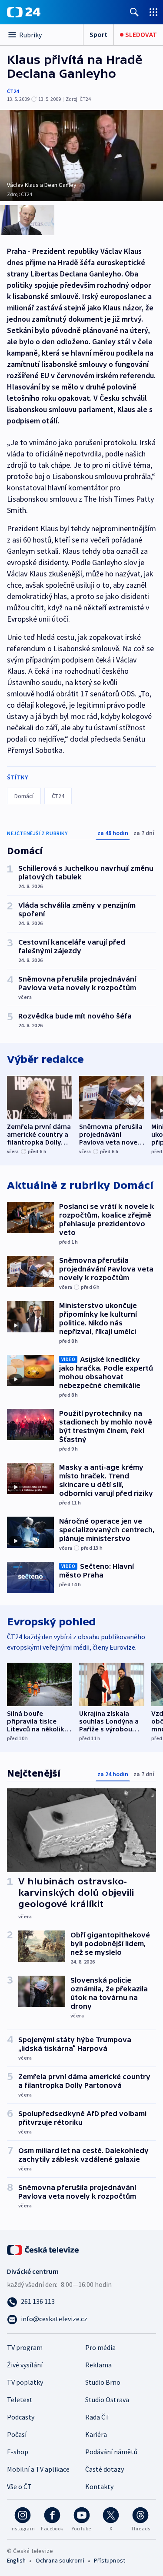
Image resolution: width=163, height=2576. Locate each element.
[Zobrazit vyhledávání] (134, 12)
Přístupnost (110, 2560)
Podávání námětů (111, 2452)
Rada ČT (97, 2417)
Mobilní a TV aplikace (38, 2469)
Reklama (98, 2365)
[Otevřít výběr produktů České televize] (153, 12)
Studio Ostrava (107, 2400)
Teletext (20, 2400)
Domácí (24, 796)
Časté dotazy (105, 2469)
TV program (25, 2347)
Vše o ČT (19, 2486)
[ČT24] (24, 12)
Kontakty (99, 2486)
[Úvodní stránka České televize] (43, 2249)
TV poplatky (25, 2382)
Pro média (100, 2347)
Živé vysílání (25, 2365)
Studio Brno (103, 2382)
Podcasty (21, 2417)
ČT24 (13, 91)
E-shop (18, 2452)
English (16, 2560)
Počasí (17, 2434)
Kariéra (96, 2434)
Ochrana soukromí (60, 2560)
